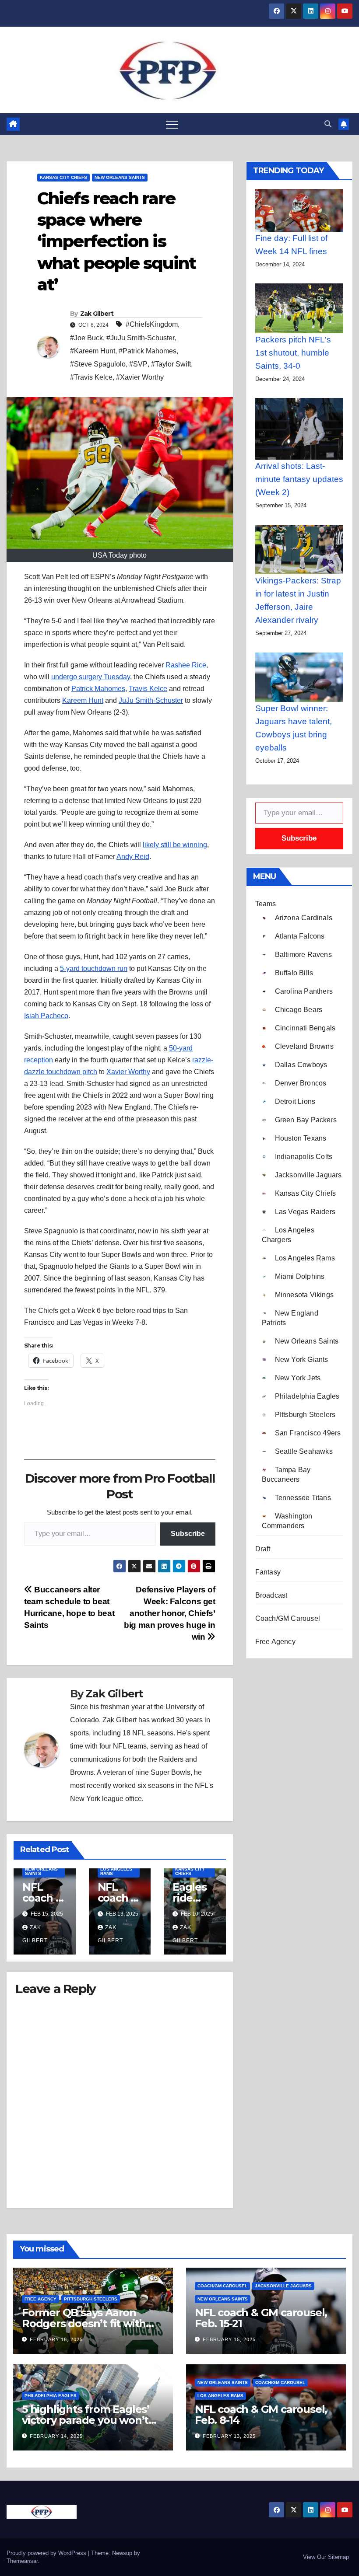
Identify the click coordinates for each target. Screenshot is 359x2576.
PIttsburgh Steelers (91, 2299)
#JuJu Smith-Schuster (141, 338)
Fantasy (268, 1572)
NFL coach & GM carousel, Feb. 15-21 (261, 2318)
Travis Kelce (148, 689)
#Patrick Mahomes (148, 351)
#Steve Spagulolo (98, 364)
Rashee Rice (186, 665)
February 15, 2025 (229, 2339)
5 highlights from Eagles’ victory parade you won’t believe (86, 2420)
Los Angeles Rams (116, 1871)
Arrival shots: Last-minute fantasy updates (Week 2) (299, 479)
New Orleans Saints (120, 177)
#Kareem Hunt (93, 351)
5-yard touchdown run (94, 969)
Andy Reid (133, 857)
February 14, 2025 (56, 2436)
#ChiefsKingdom (152, 324)
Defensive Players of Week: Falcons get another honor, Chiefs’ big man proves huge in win (170, 1613)
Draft (263, 1549)
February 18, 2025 (56, 2339)
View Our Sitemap (326, 2557)
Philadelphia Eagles (51, 2396)
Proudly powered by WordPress (47, 2553)
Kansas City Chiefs (63, 177)
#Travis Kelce (91, 377)
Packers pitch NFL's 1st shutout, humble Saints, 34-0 (293, 353)
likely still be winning (175, 845)
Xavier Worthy (128, 1072)
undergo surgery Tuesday (91, 677)
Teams (266, 904)
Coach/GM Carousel (288, 1618)
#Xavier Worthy (140, 377)
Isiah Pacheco (46, 1016)
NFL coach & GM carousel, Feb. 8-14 (261, 2415)
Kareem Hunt (83, 700)
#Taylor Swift (171, 364)
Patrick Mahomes (98, 689)
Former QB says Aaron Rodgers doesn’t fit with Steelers (84, 2323)
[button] (328, 124)
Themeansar (22, 2561)
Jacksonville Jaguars (283, 2286)
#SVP (138, 364)
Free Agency (275, 1642)
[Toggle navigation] (172, 124)
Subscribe (188, 1534)
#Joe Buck (86, 338)
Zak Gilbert (97, 314)
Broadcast (271, 1595)
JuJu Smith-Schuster (151, 700)
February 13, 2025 (229, 2436)
